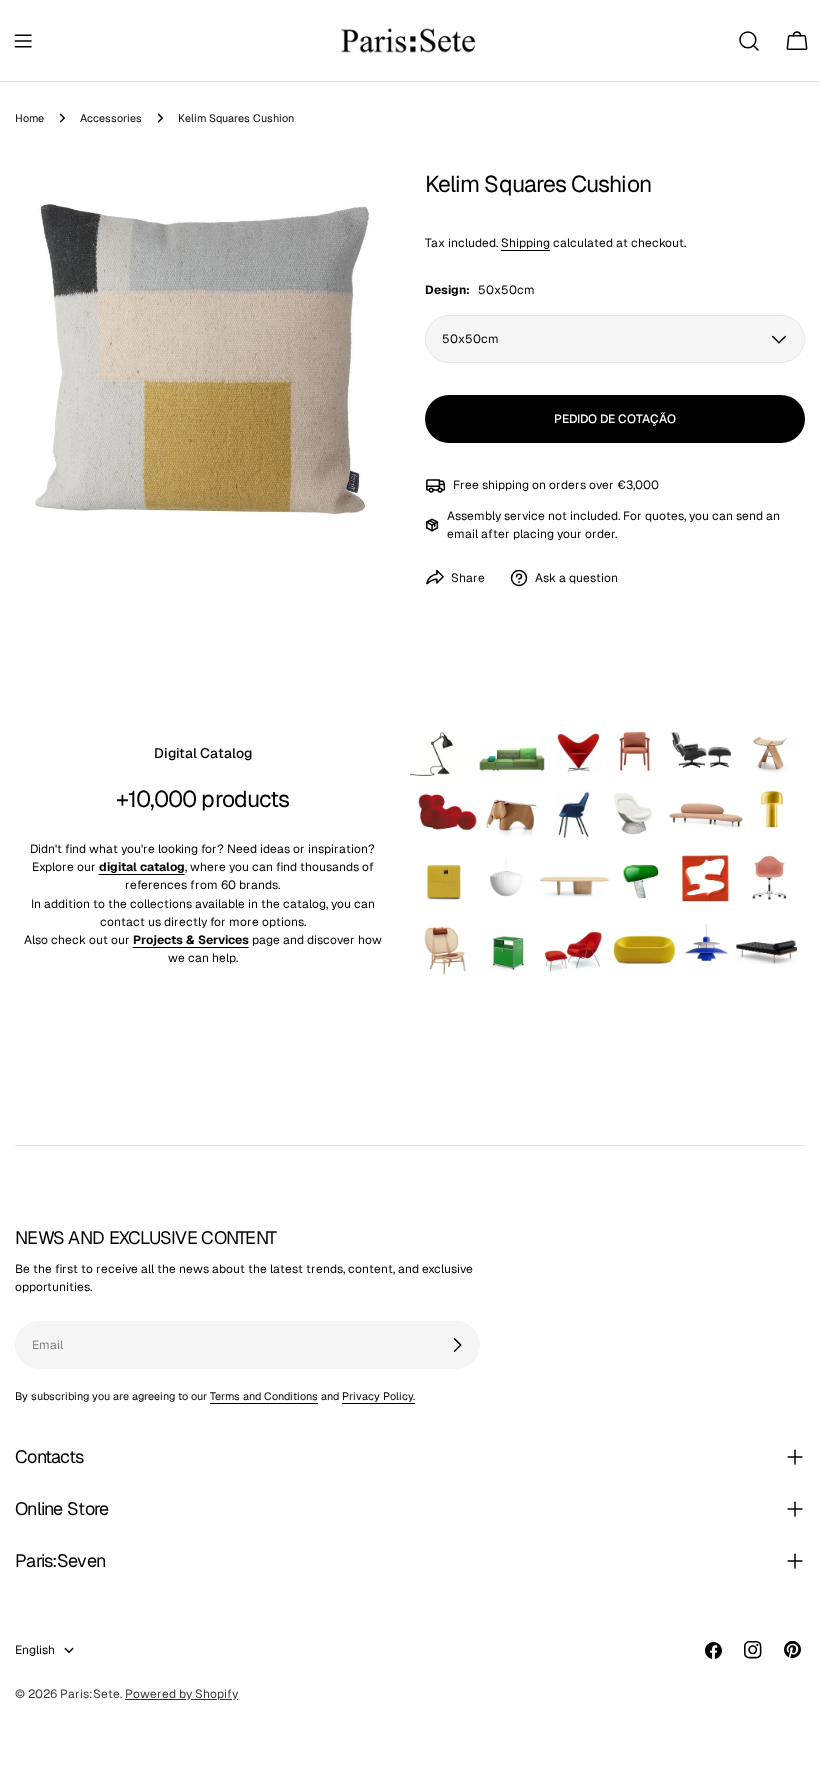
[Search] (749, 41)
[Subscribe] (457, 1345)
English (35, 1650)
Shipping (525, 243)
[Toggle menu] (23, 41)
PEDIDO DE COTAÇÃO (615, 419)
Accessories (111, 118)
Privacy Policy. (378, 1396)
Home (29, 118)
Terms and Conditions (264, 1396)
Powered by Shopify (181, 1694)
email (462, 534)
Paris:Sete (90, 1694)
